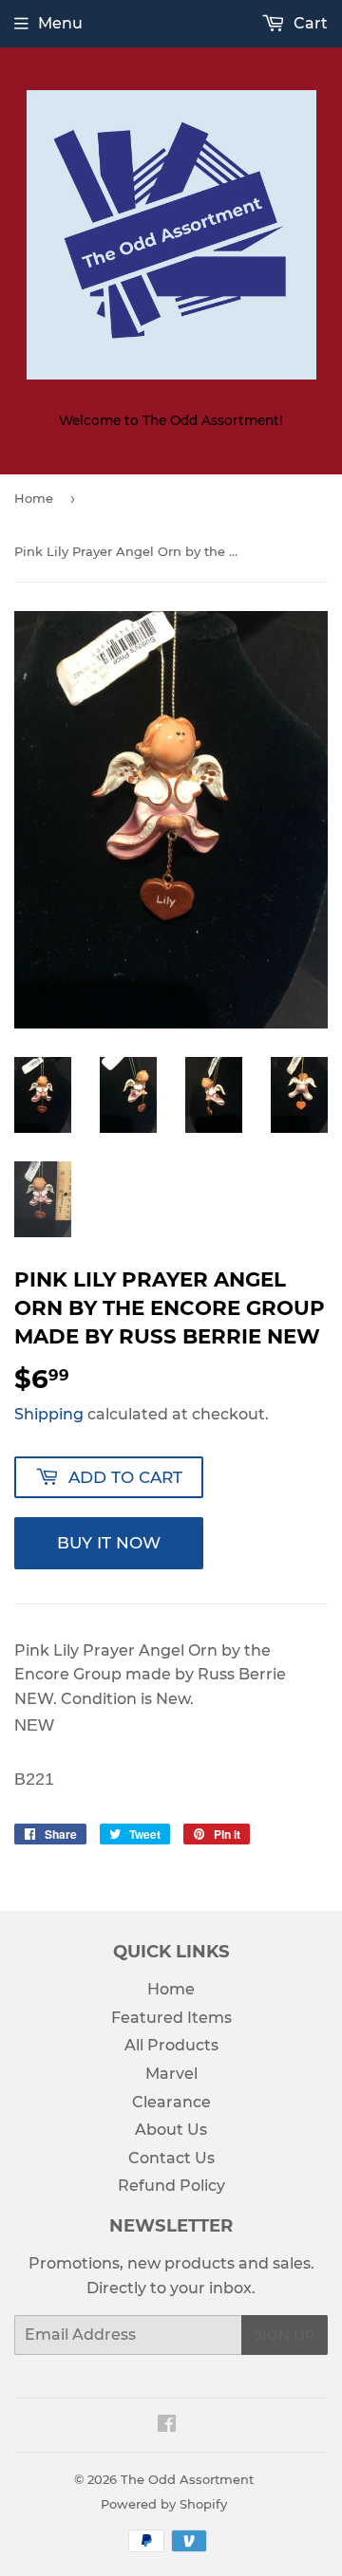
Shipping (49, 1414)
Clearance (171, 2102)
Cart (309, 23)
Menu (60, 23)
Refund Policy (171, 2186)
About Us (171, 2130)
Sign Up (285, 2335)
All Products (171, 2045)
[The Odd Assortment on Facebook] (167, 2426)
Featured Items (171, 2018)
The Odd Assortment (187, 2479)
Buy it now (109, 1543)
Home (34, 498)
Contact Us (171, 2158)
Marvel (171, 2074)
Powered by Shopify (164, 2504)
